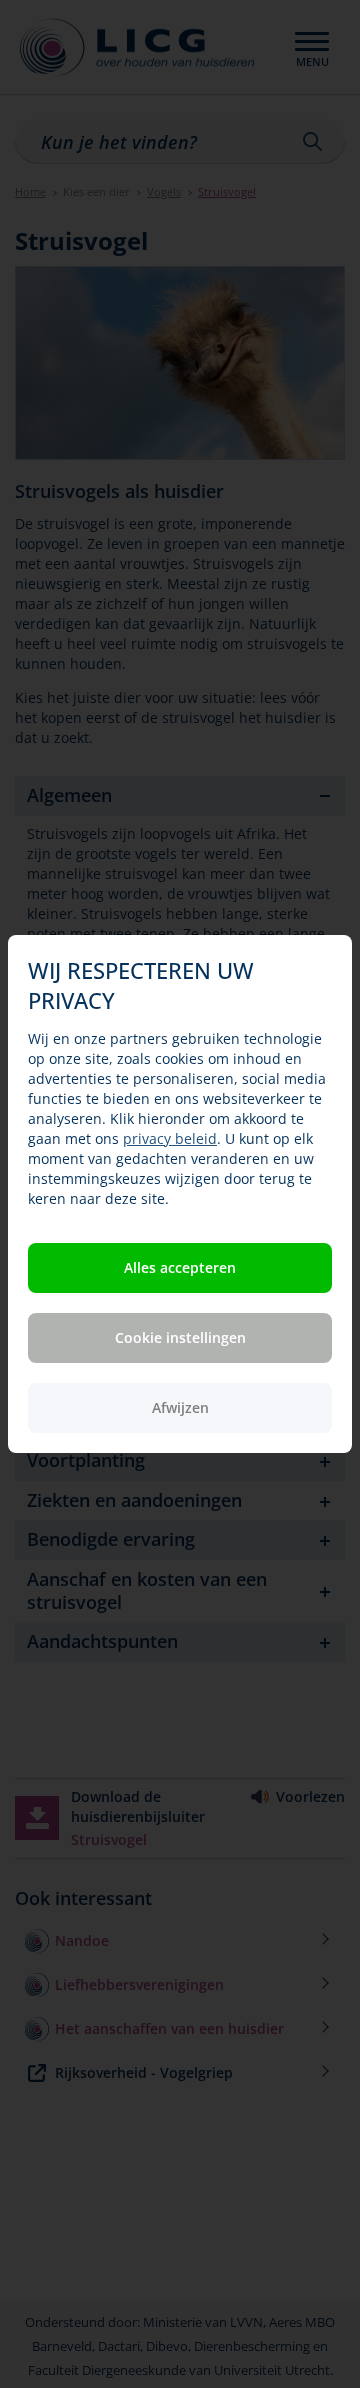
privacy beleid (170, 1138)
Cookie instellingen (180, 1337)
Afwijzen (180, 1407)
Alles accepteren (180, 1267)
